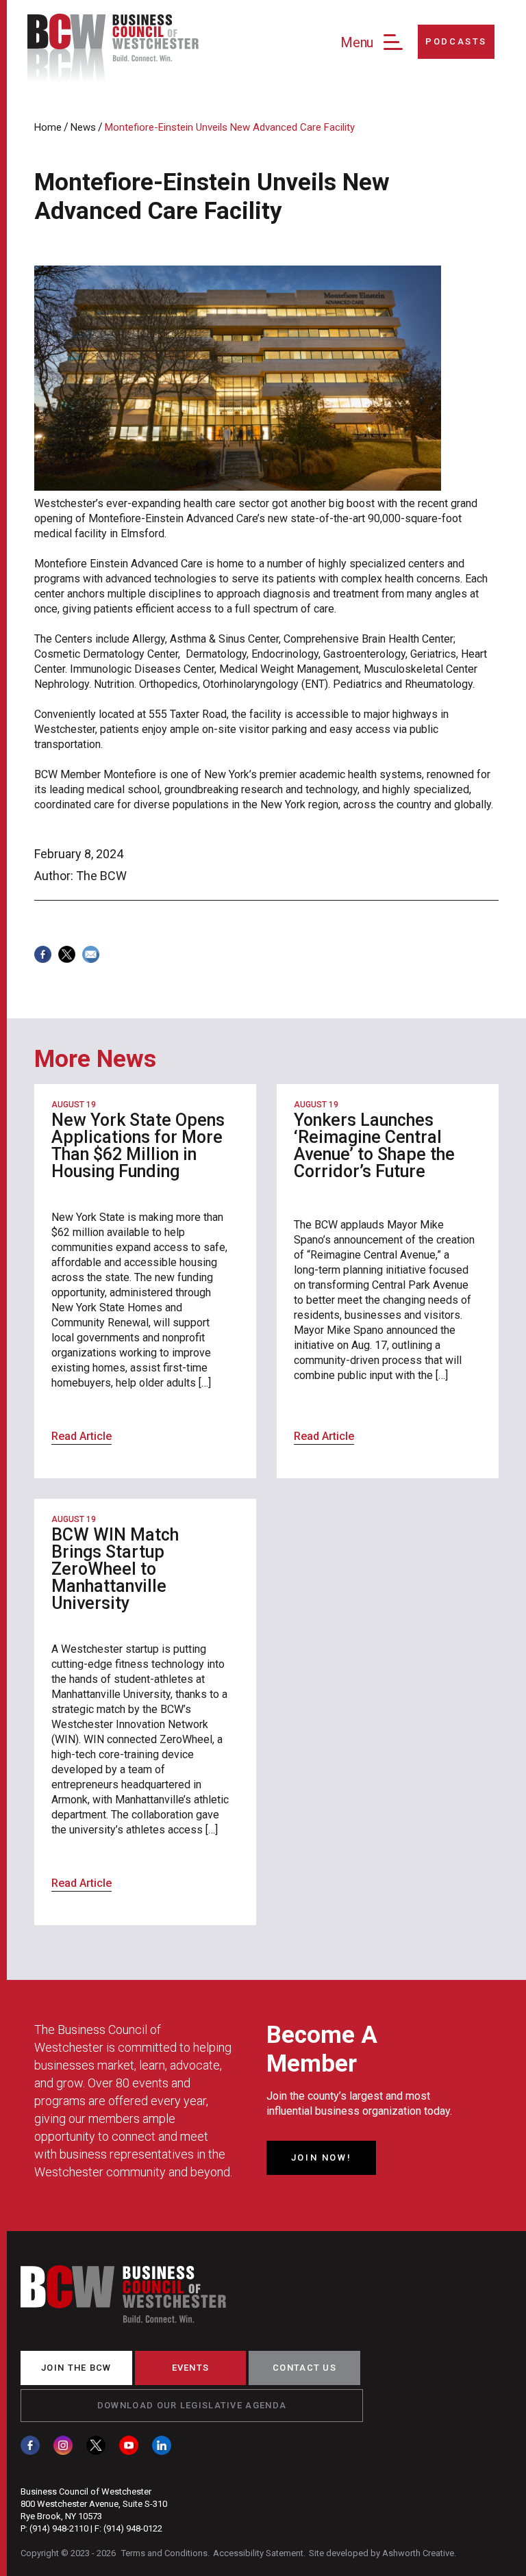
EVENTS (191, 2368)
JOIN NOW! (321, 2158)
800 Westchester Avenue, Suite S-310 (94, 2504)
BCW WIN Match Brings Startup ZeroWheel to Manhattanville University (115, 1569)
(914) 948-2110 (59, 2528)
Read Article (82, 1436)
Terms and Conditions (164, 2553)
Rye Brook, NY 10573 (61, 2516)
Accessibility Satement (258, 2553)
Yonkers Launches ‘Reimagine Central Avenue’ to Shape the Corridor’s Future (374, 1146)
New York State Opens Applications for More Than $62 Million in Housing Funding (138, 1146)
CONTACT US (304, 2368)
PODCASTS (456, 41)
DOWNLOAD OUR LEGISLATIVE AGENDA (192, 2405)
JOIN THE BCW (76, 2368)
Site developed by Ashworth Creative (381, 2553)
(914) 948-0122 (133, 2528)
